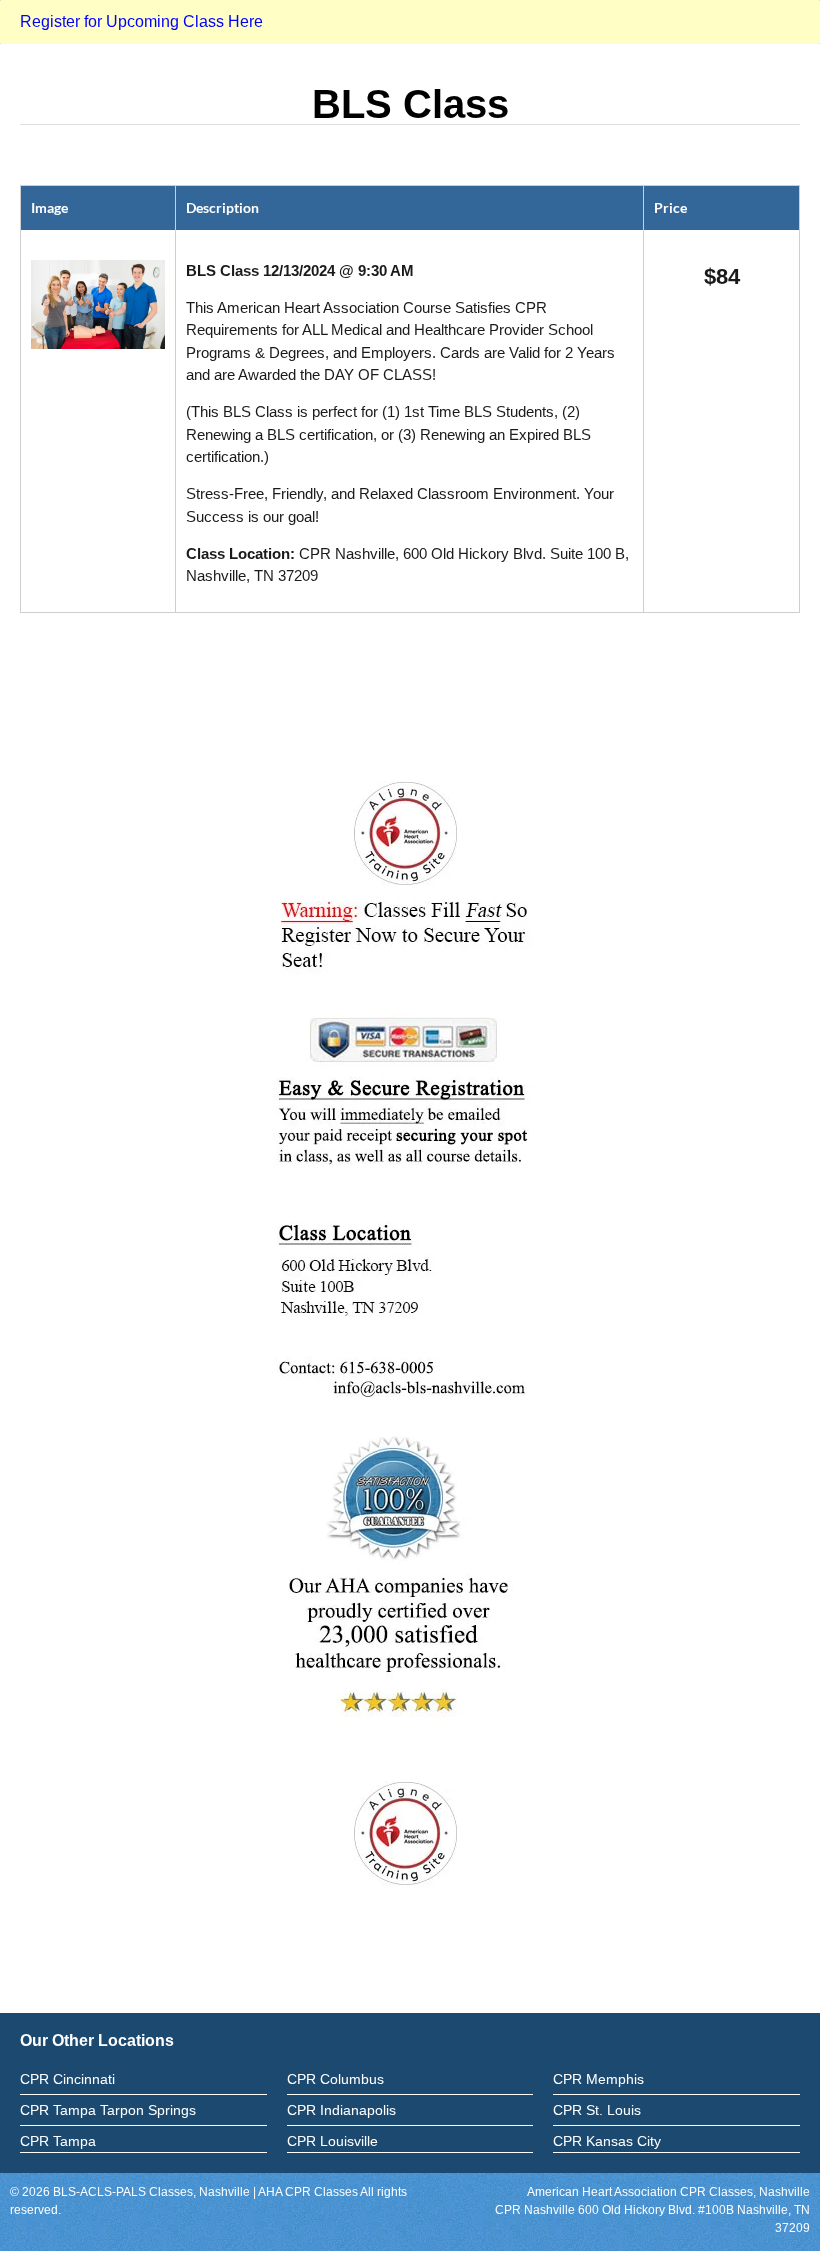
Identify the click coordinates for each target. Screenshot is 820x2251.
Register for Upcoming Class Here (141, 21)
